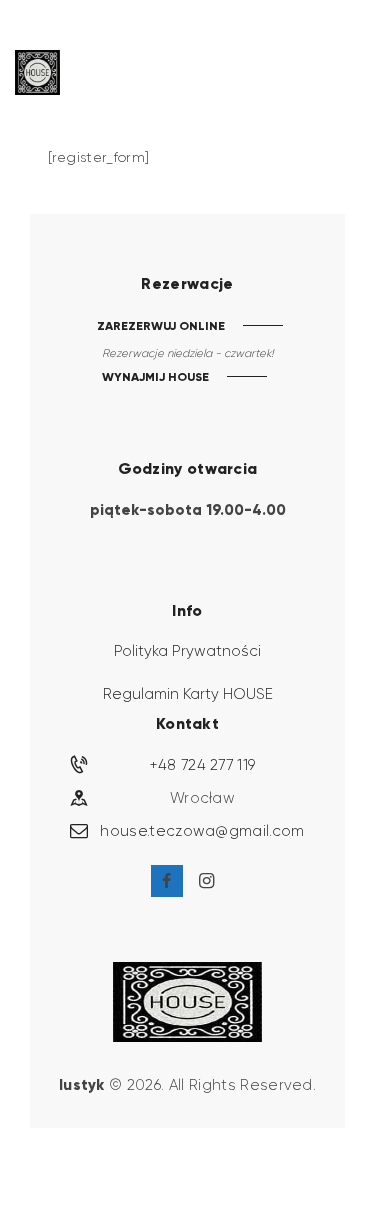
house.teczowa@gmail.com (202, 831)
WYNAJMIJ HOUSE (155, 376)
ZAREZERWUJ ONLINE (161, 325)
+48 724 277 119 (203, 765)
